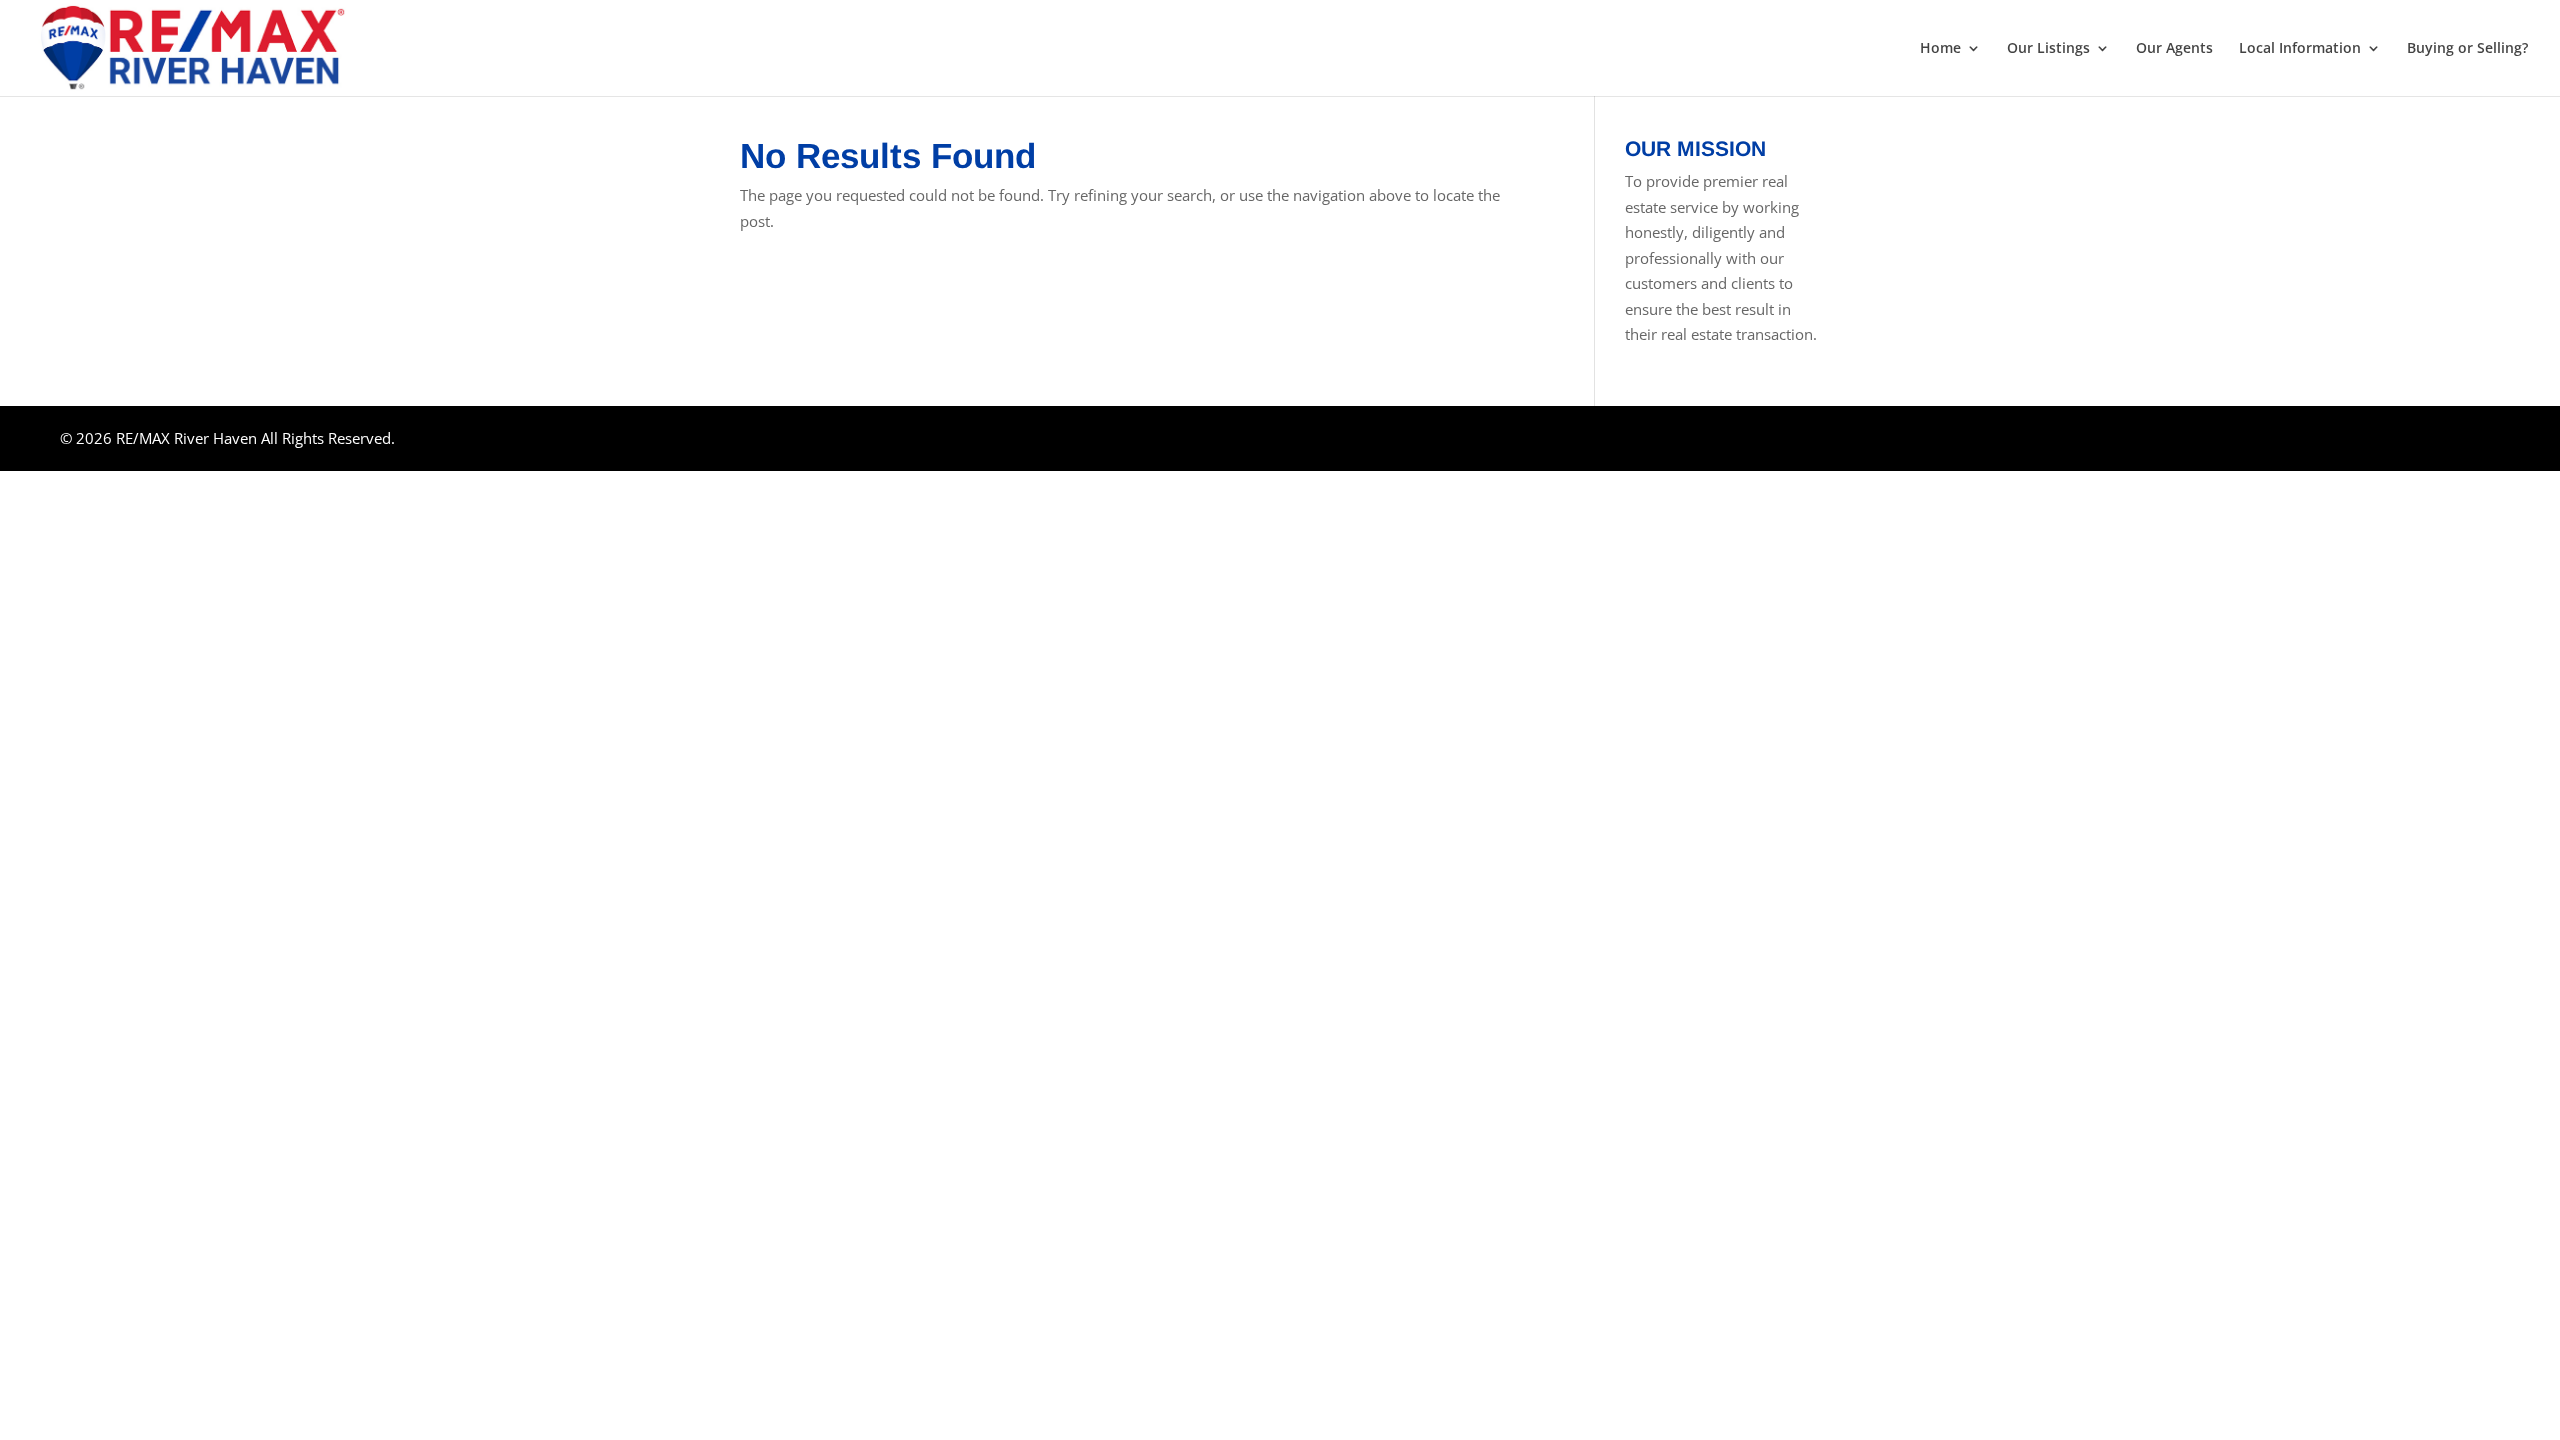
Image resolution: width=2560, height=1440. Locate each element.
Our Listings (2048, 49)
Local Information (2300, 49)
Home (1940, 49)
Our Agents (2174, 49)
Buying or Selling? (2467, 49)
